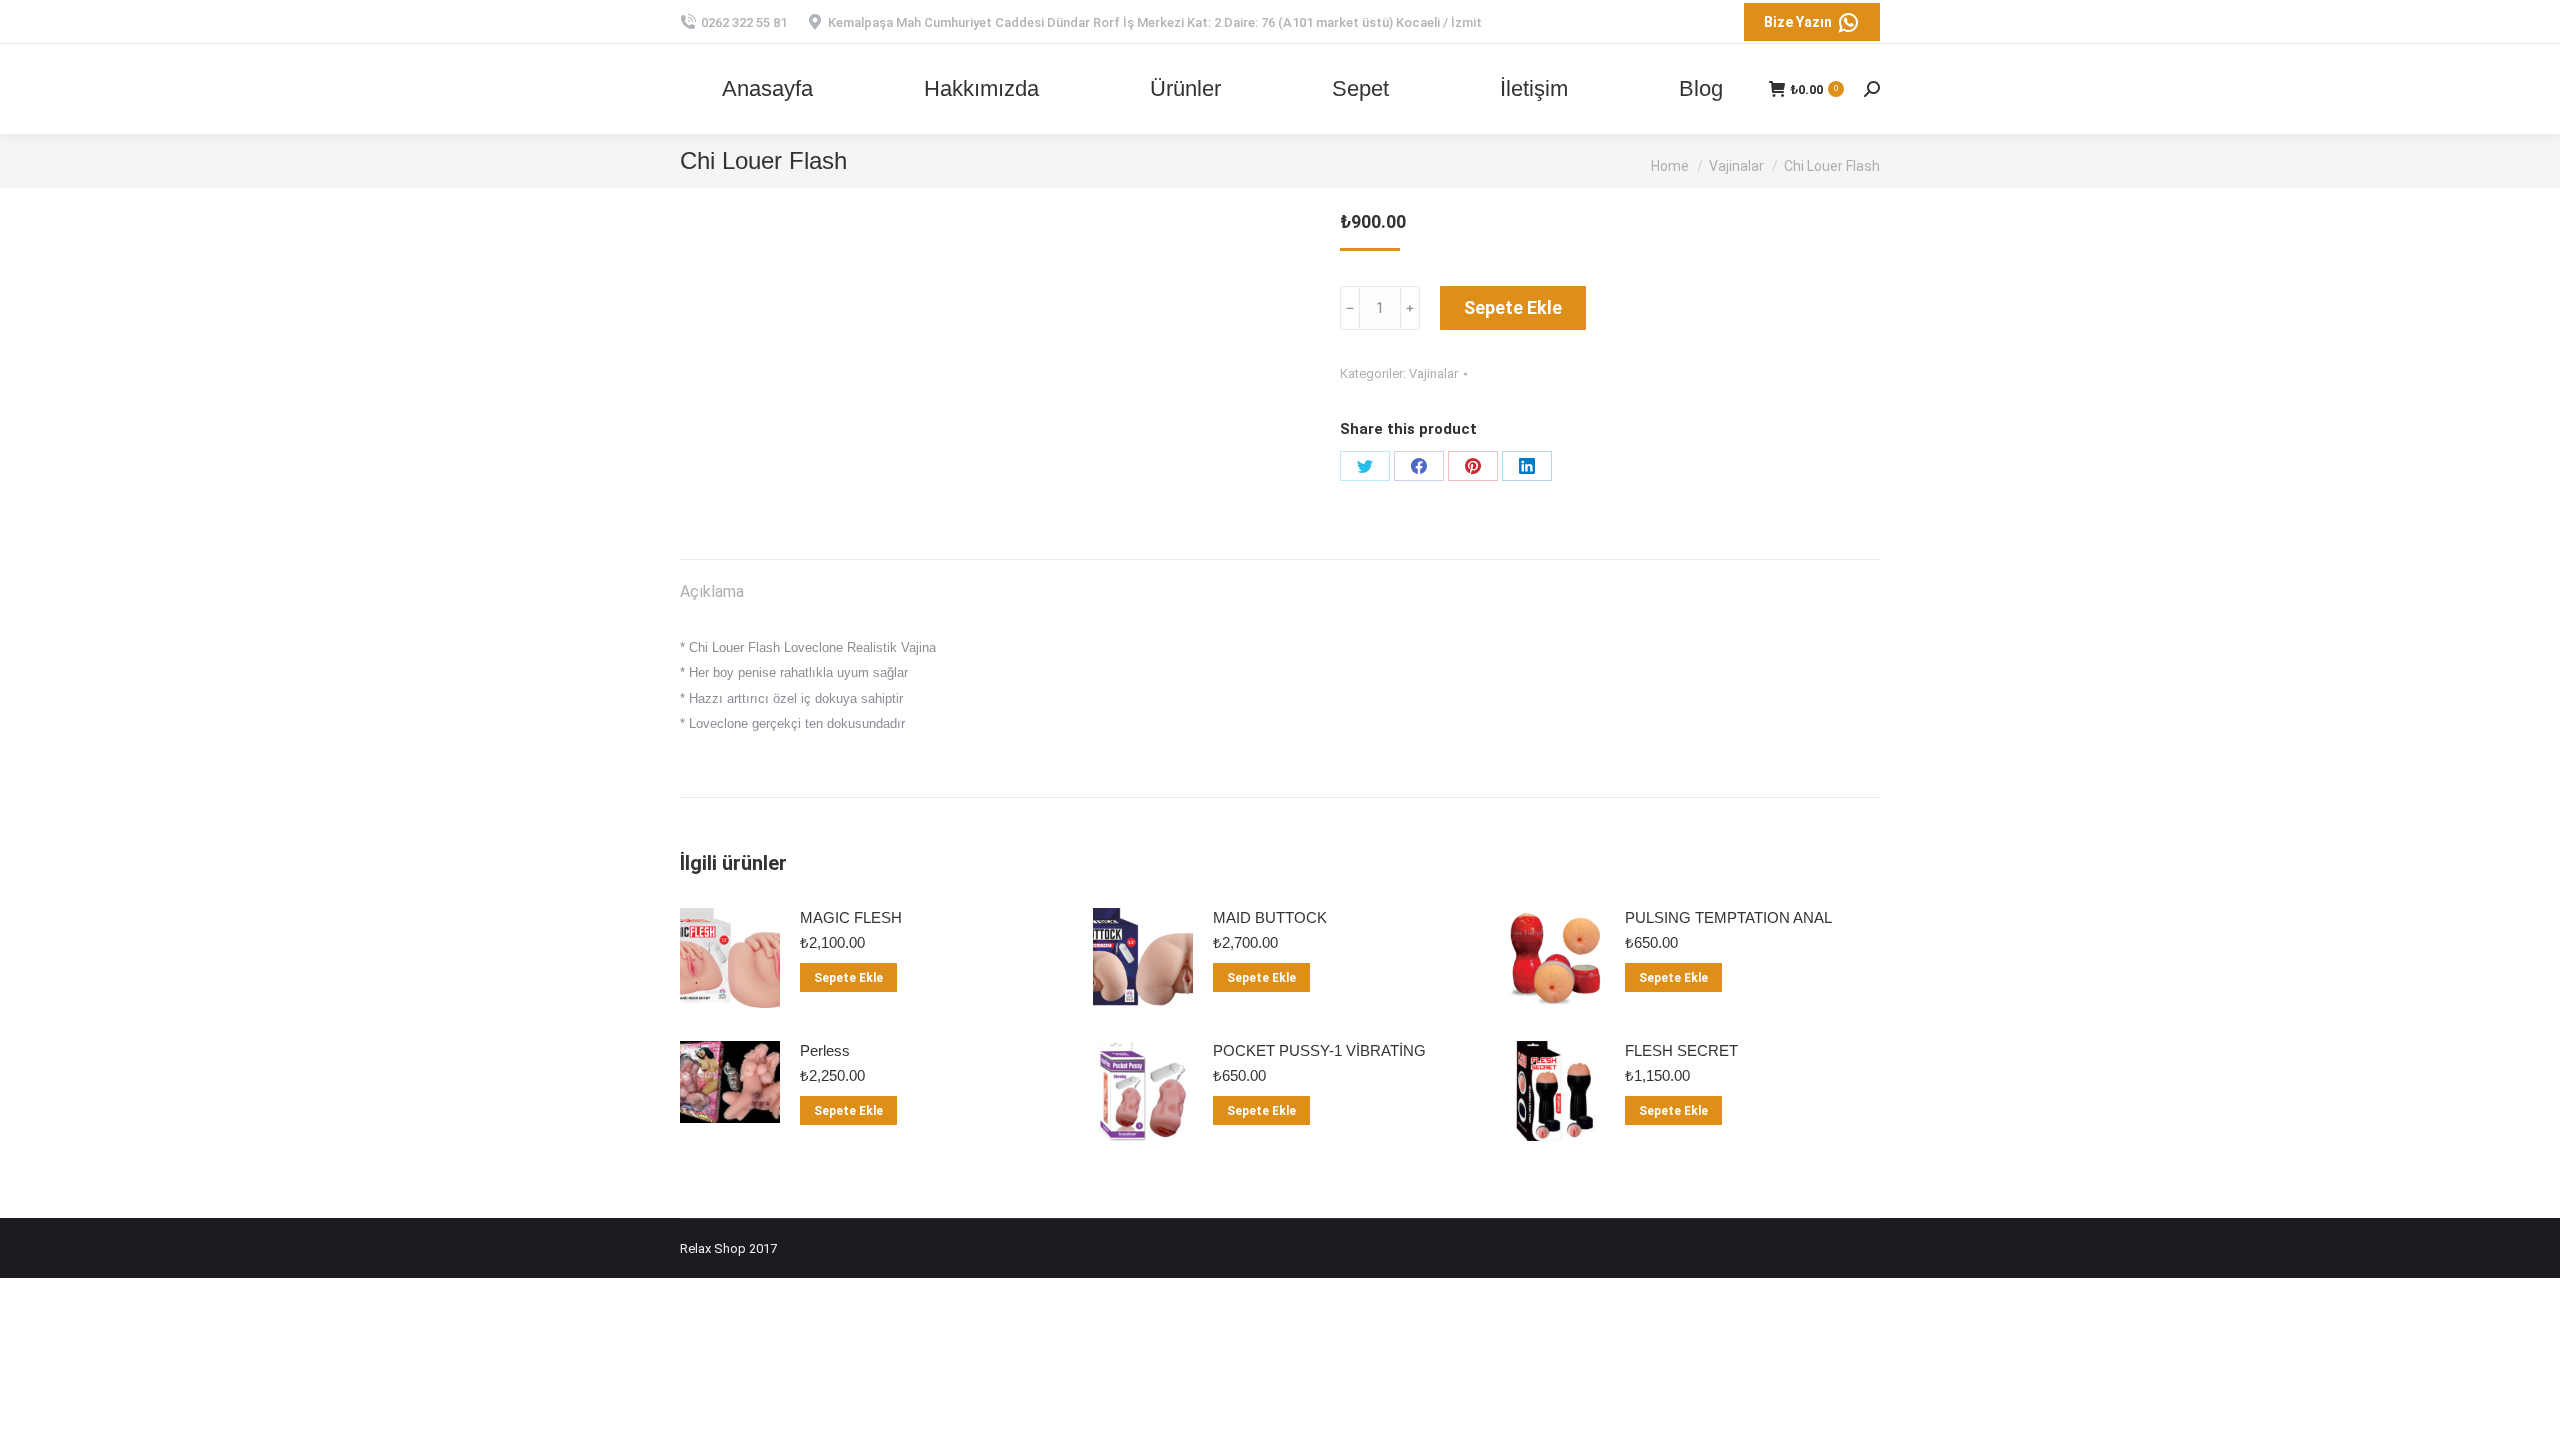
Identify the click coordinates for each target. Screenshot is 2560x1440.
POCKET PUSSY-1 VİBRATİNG (1319, 1050)
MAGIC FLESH (851, 917)
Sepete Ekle (1513, 307)
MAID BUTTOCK (1270, 917)
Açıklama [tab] (712, 591)
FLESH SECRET (1681, 1050)
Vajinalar (1433, 373)
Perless (825, 1050)
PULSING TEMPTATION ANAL (1728, 917)
